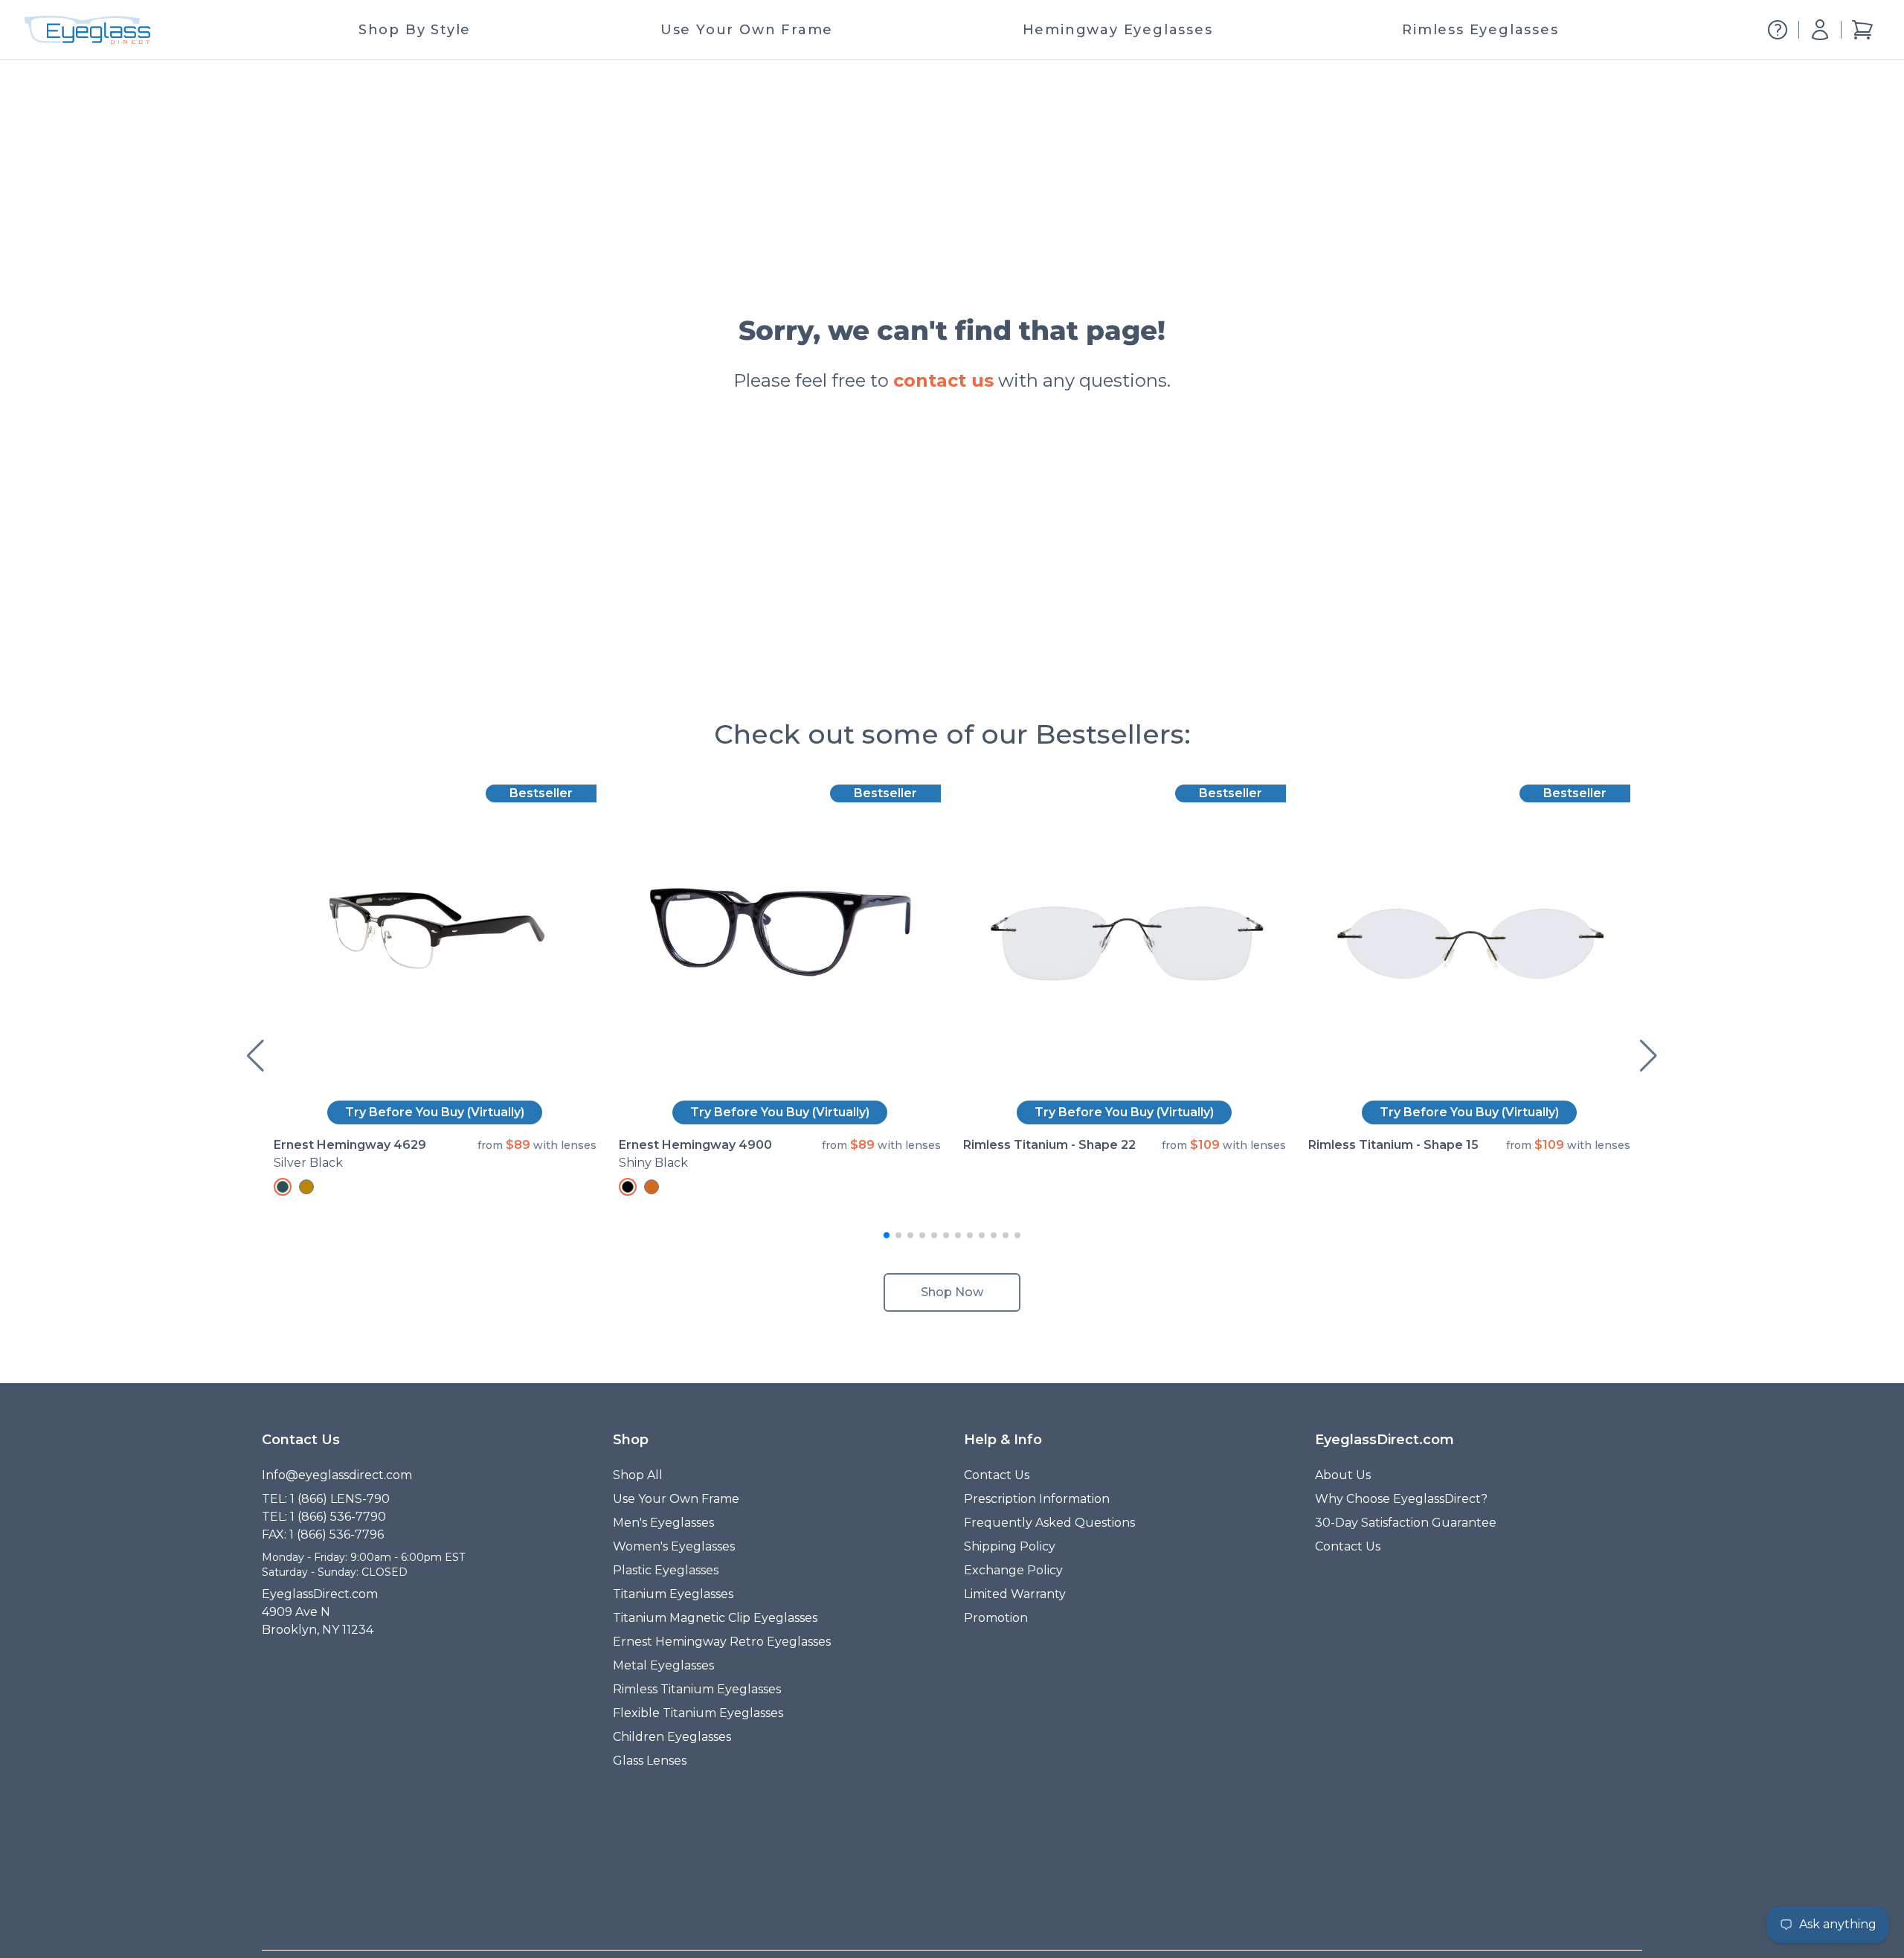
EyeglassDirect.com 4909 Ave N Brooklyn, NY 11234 (320, 1612)
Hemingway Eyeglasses (1118, 30)
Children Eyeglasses (672, 1737)
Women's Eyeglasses (674, 1546)
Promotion (996, 1618)
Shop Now (952, 1292)
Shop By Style (415, 30)
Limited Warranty (1015, 1594)
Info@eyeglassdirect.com (337, 1475)
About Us (1343, 1475)
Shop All (638, 1475)
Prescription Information (1037, 1499)
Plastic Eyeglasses (666, 1570)
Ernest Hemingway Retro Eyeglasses (722, 1642)
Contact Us (997, 1475)
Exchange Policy (1013, 1570)
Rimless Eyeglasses (1480, 30)
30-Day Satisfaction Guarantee (1406, 1523)
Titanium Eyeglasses (673, 1594)
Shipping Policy (1010, 1546)
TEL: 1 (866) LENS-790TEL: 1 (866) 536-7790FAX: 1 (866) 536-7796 (326, 1517)
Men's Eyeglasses (663, 1523)
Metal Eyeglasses (663, 1665)
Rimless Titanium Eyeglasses (697, 1689)
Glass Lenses (650, 1761)
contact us (943, 380)
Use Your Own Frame (747, 30)
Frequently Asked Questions (1049, 1523)
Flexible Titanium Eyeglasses (698, 1713)
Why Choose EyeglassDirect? (1401, 1499)
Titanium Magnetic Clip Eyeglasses (715, 1618)
